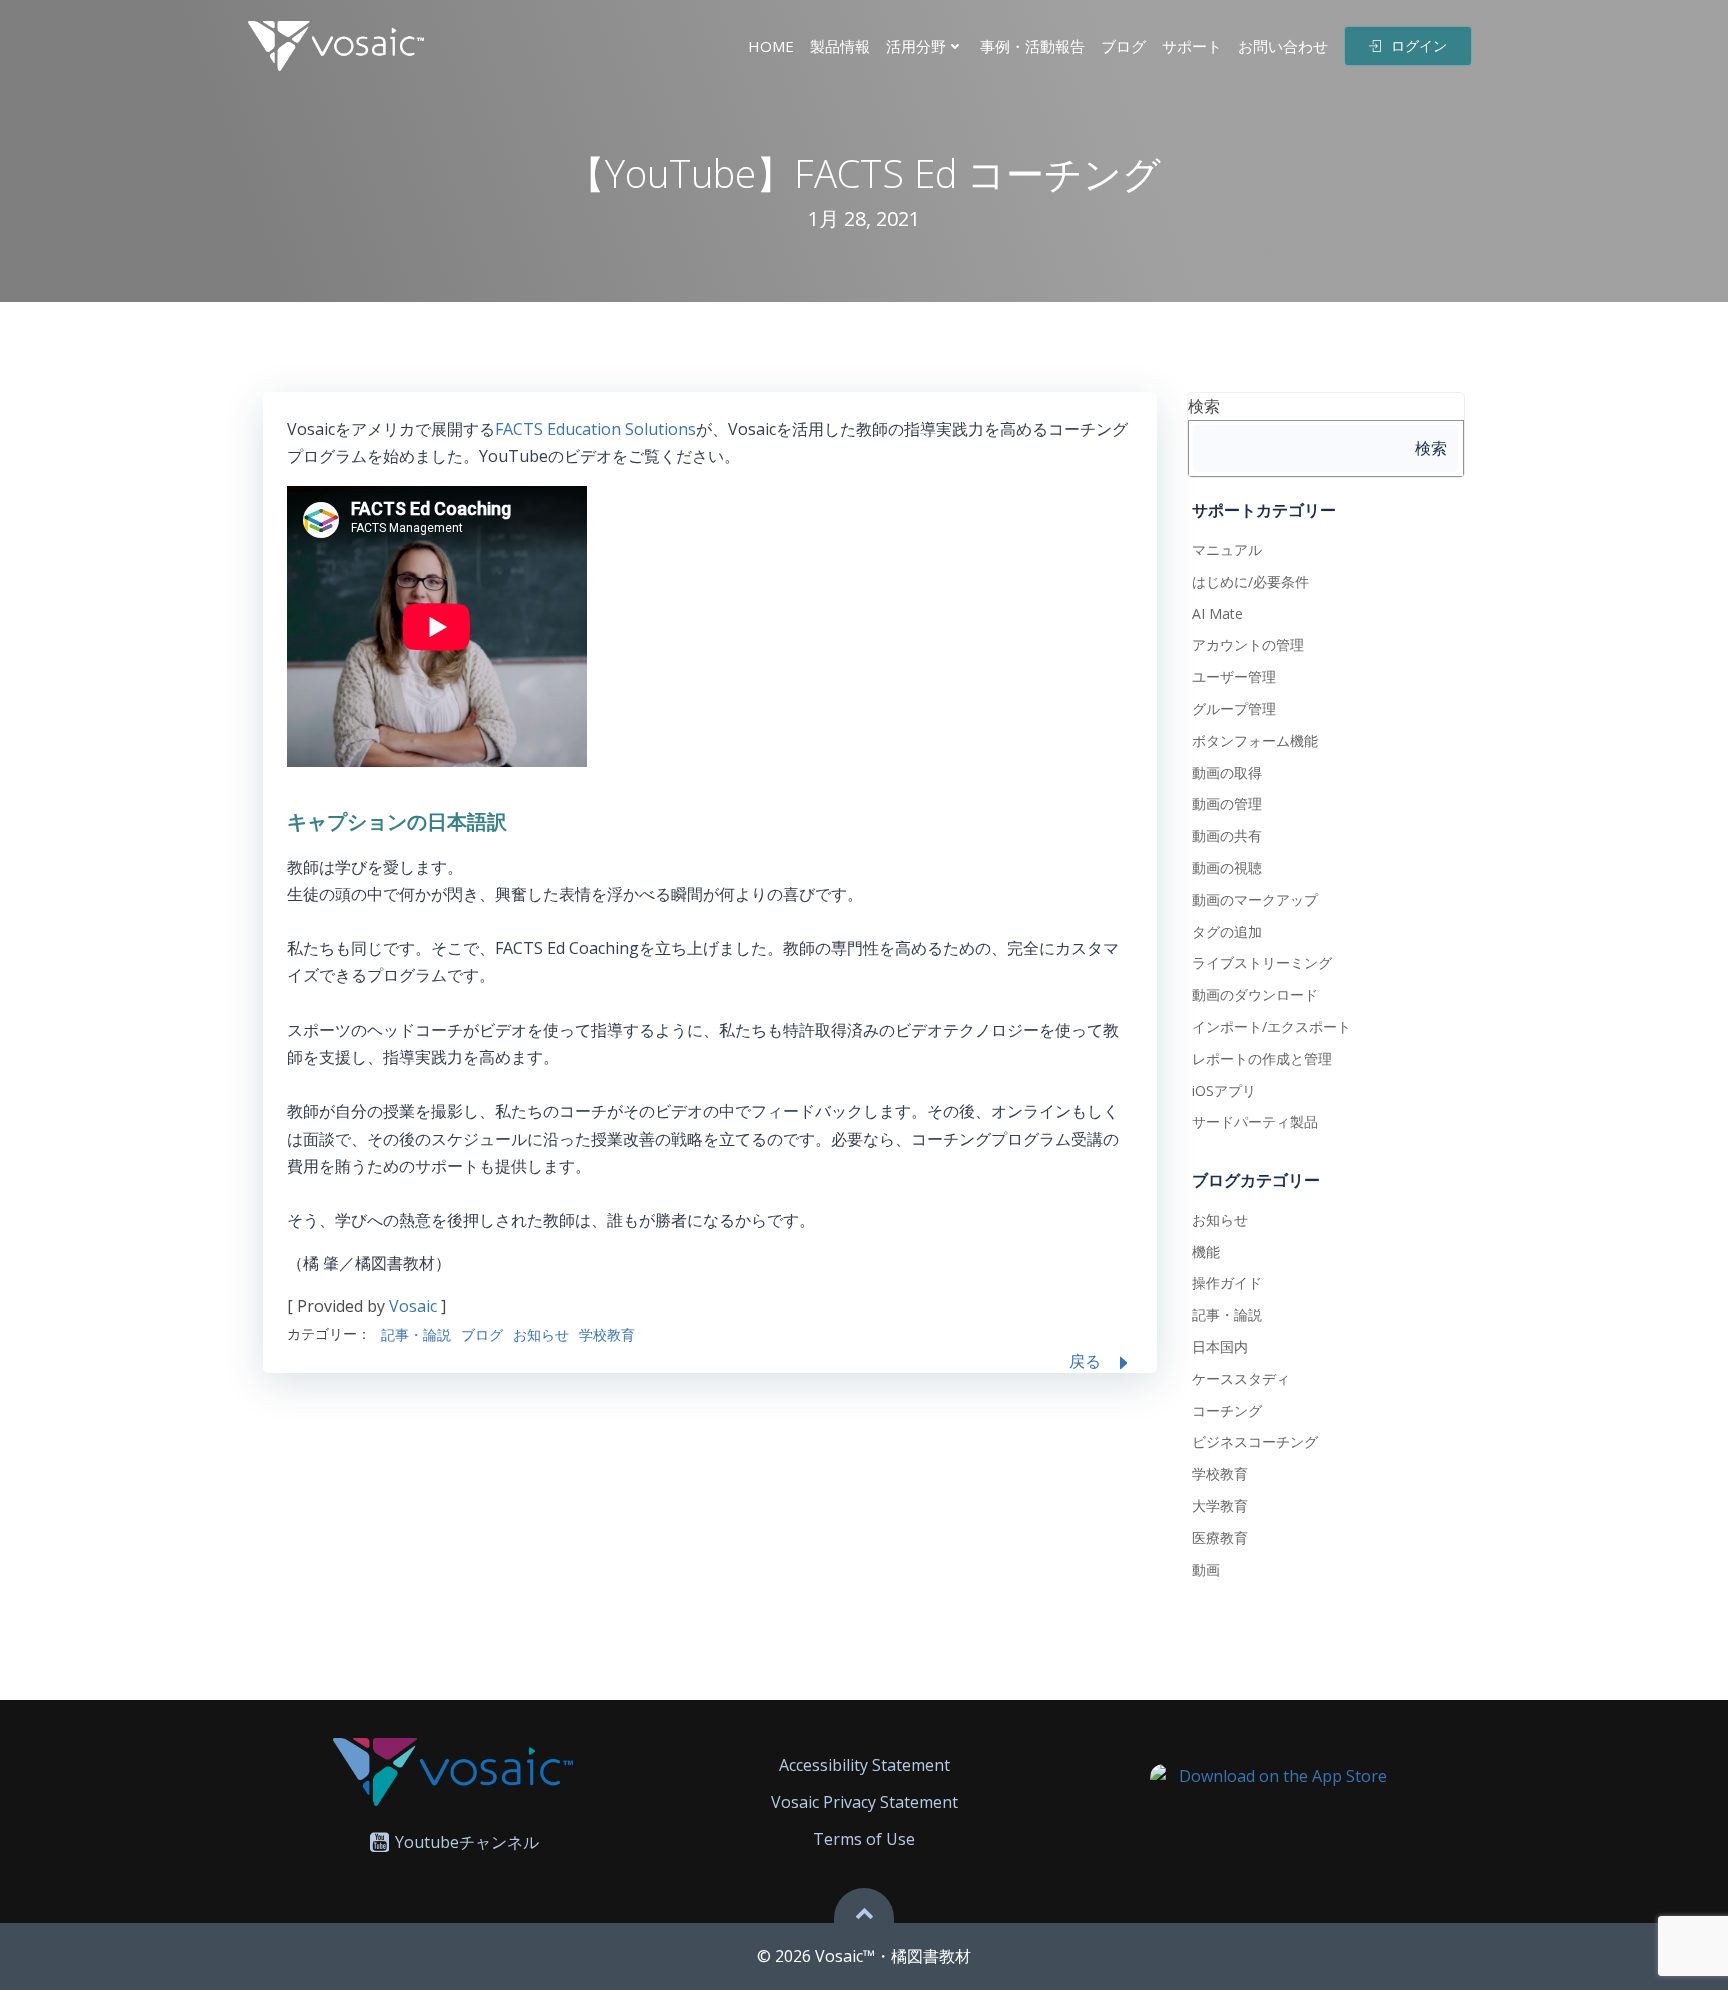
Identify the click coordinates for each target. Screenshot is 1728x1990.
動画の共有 (1227, 835)
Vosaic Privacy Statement (864, 1802)
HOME (771, 46)
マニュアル (1227, 549)
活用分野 (916, 46)
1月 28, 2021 (864, 218)
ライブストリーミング (1262, 962)
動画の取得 (1227, 772)
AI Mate (1217, 613)
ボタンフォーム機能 (1255, 740)
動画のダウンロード (1255, 994)
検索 (1204, 406)
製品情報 (840, 46)
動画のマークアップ (1255, 899)
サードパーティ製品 (1255, 1121)
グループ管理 (1234, 708)
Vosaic (413, 1306)
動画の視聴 (1227, 867)
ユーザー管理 (1234, 676)
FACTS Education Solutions (595, 429)
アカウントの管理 (1248, 644)
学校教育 (607, 1334)
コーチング (1227, 1410)
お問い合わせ (1283, 46)
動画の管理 (1227, 803)
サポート (1192, 46)
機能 (1206, 1251)
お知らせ (541, 1334)
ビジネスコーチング (1255, 1441)
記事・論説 (416, 1334)
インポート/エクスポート (1271, 1026)
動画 (1206, 1569)
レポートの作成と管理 (1262, 1058)
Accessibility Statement (864, 1765)
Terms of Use (864, 1839)
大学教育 (1220, 1505)
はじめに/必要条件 (1250, 581)
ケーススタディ (1241, 1378)
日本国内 (1220, 1346)
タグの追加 (1227, 931)
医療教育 (1220, 1537)
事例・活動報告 (1032, 46)
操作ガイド (1227, 1282)
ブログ (1123, 46)
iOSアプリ (1224, 1090)
